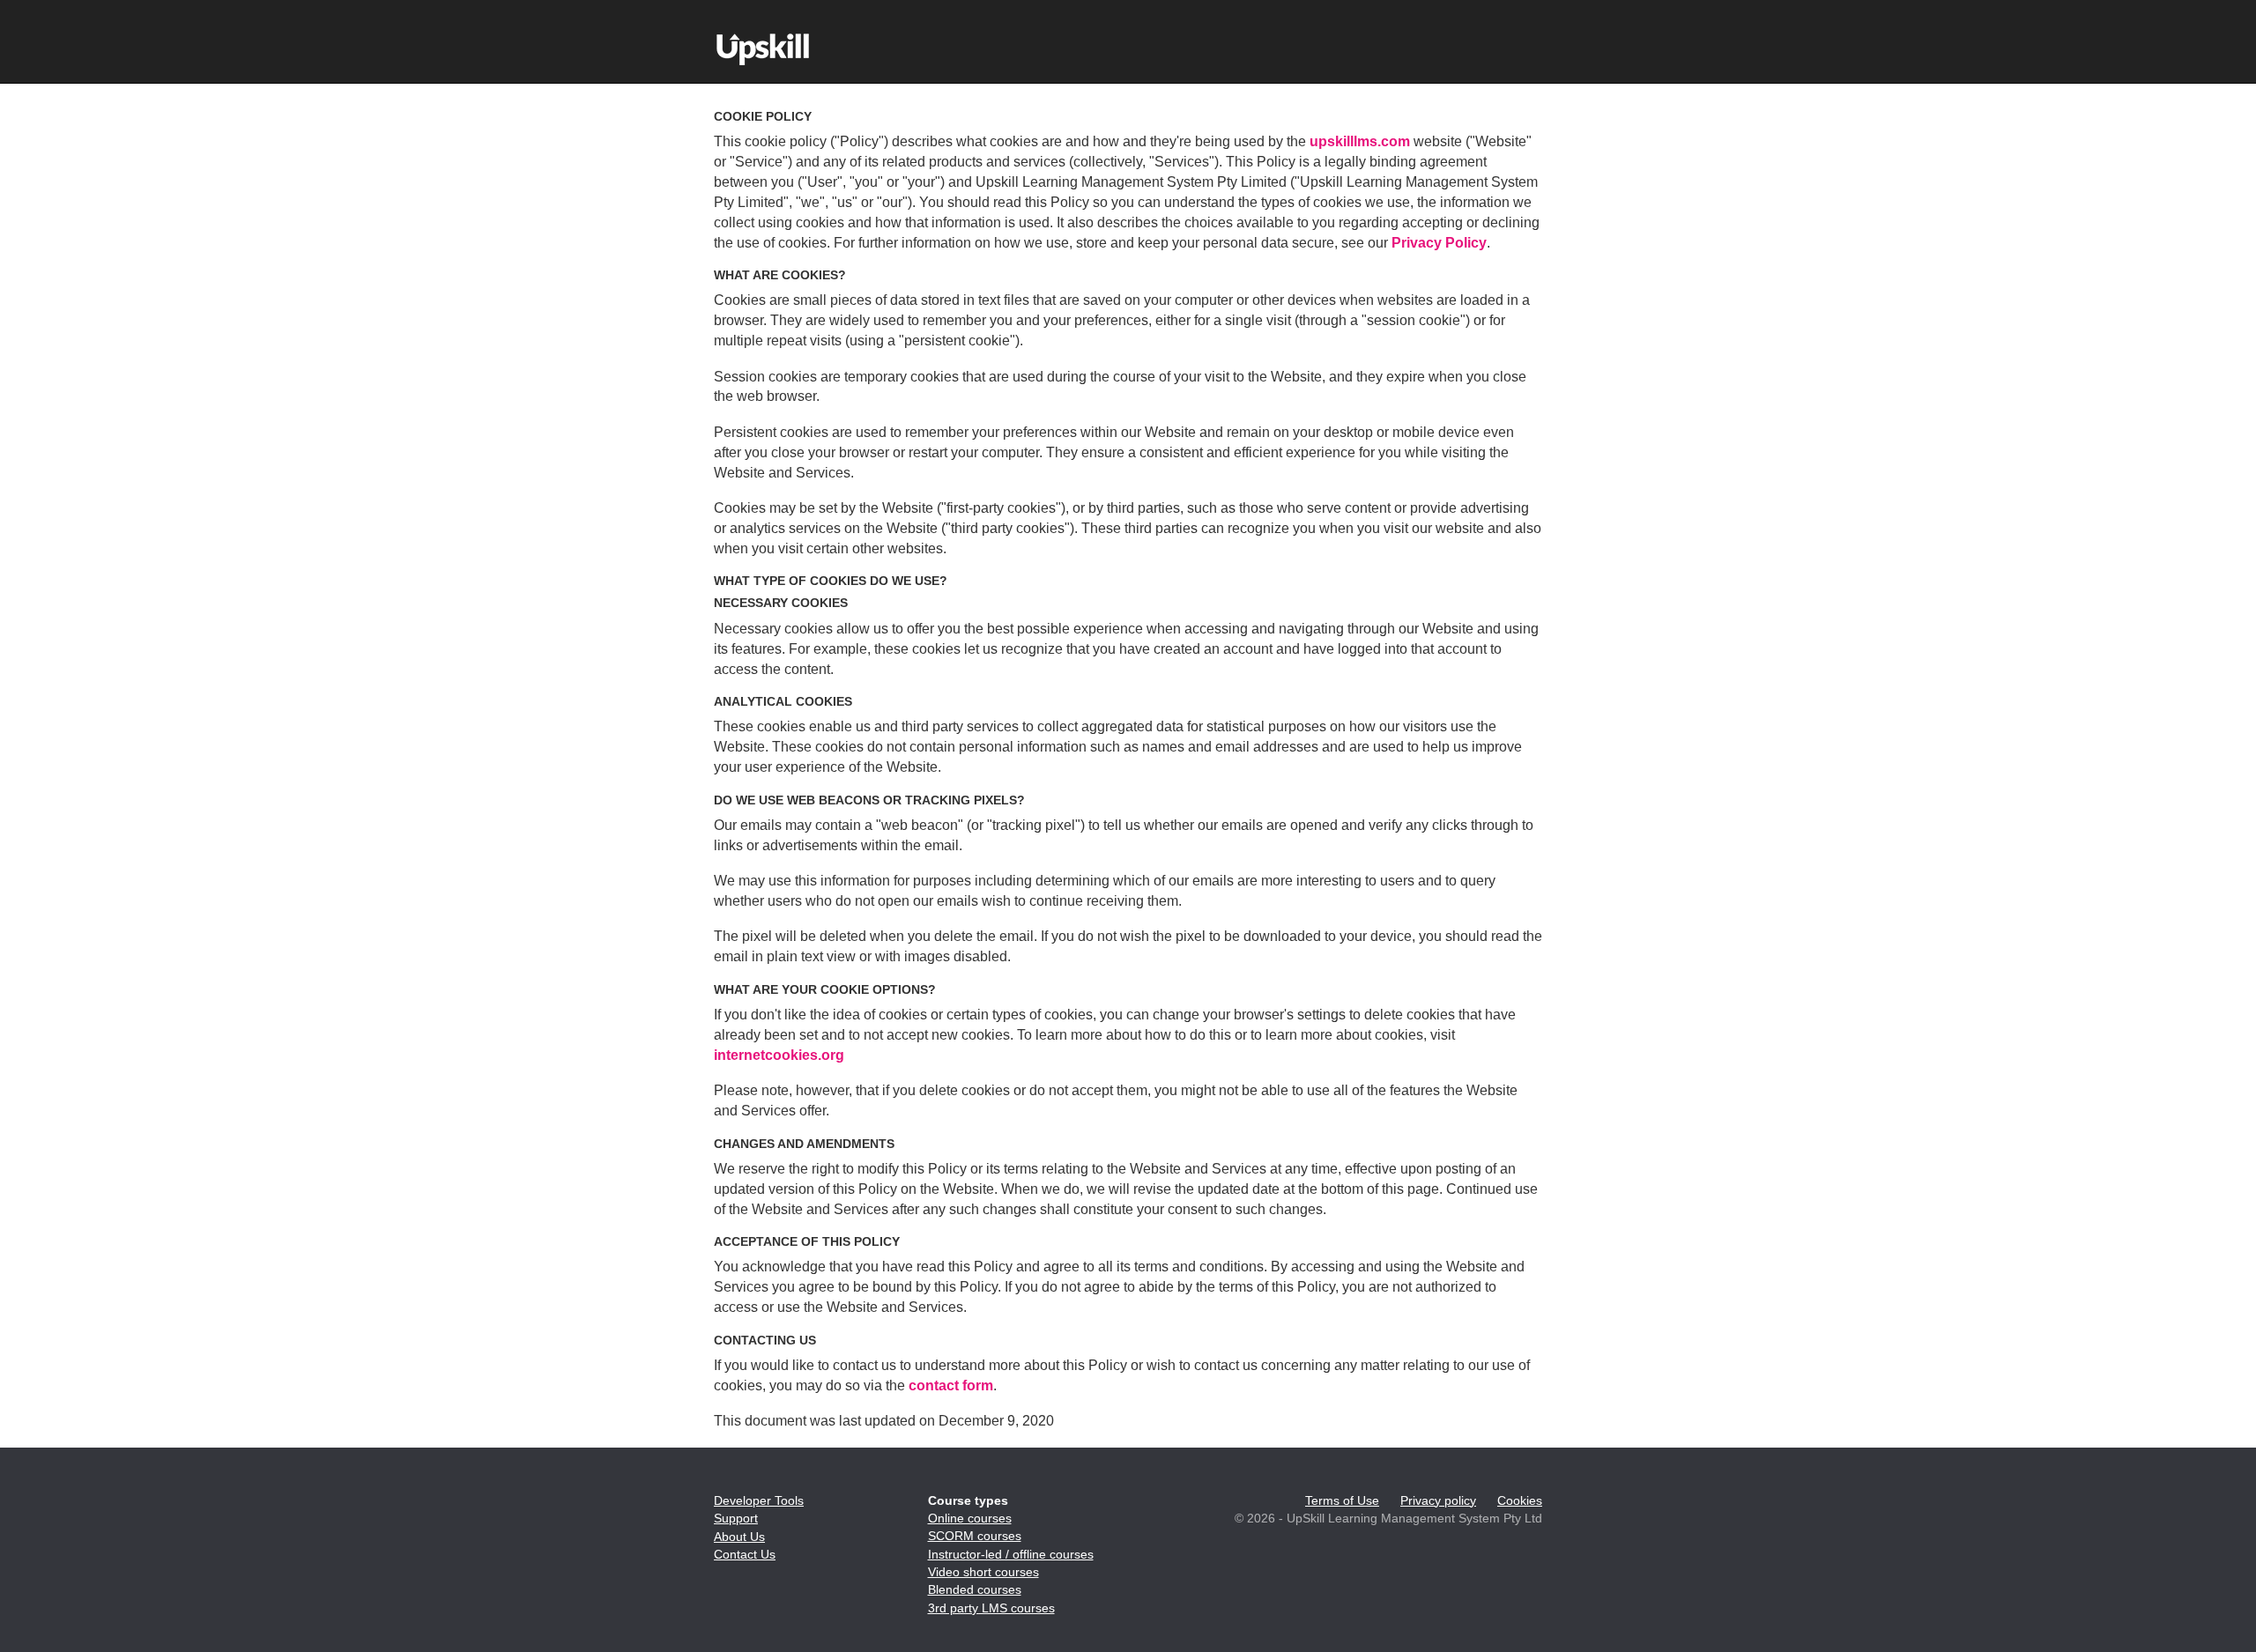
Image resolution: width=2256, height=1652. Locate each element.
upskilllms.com (1360, 141)
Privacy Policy (1439, 243)
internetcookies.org (779, 1055)
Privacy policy (1438, 1500)
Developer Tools (759, 1500)
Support (736, 1518)
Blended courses (975, 1589)
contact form (951, 1385)
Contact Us (745, 1554)
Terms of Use (1342, 1500)
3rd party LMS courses (991, 1608)
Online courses (970, 1518)
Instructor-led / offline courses (1011, 1554)
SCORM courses (975, 1536)
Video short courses (983, 1572)
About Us (739, 1537)
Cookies (1520, 1500)
